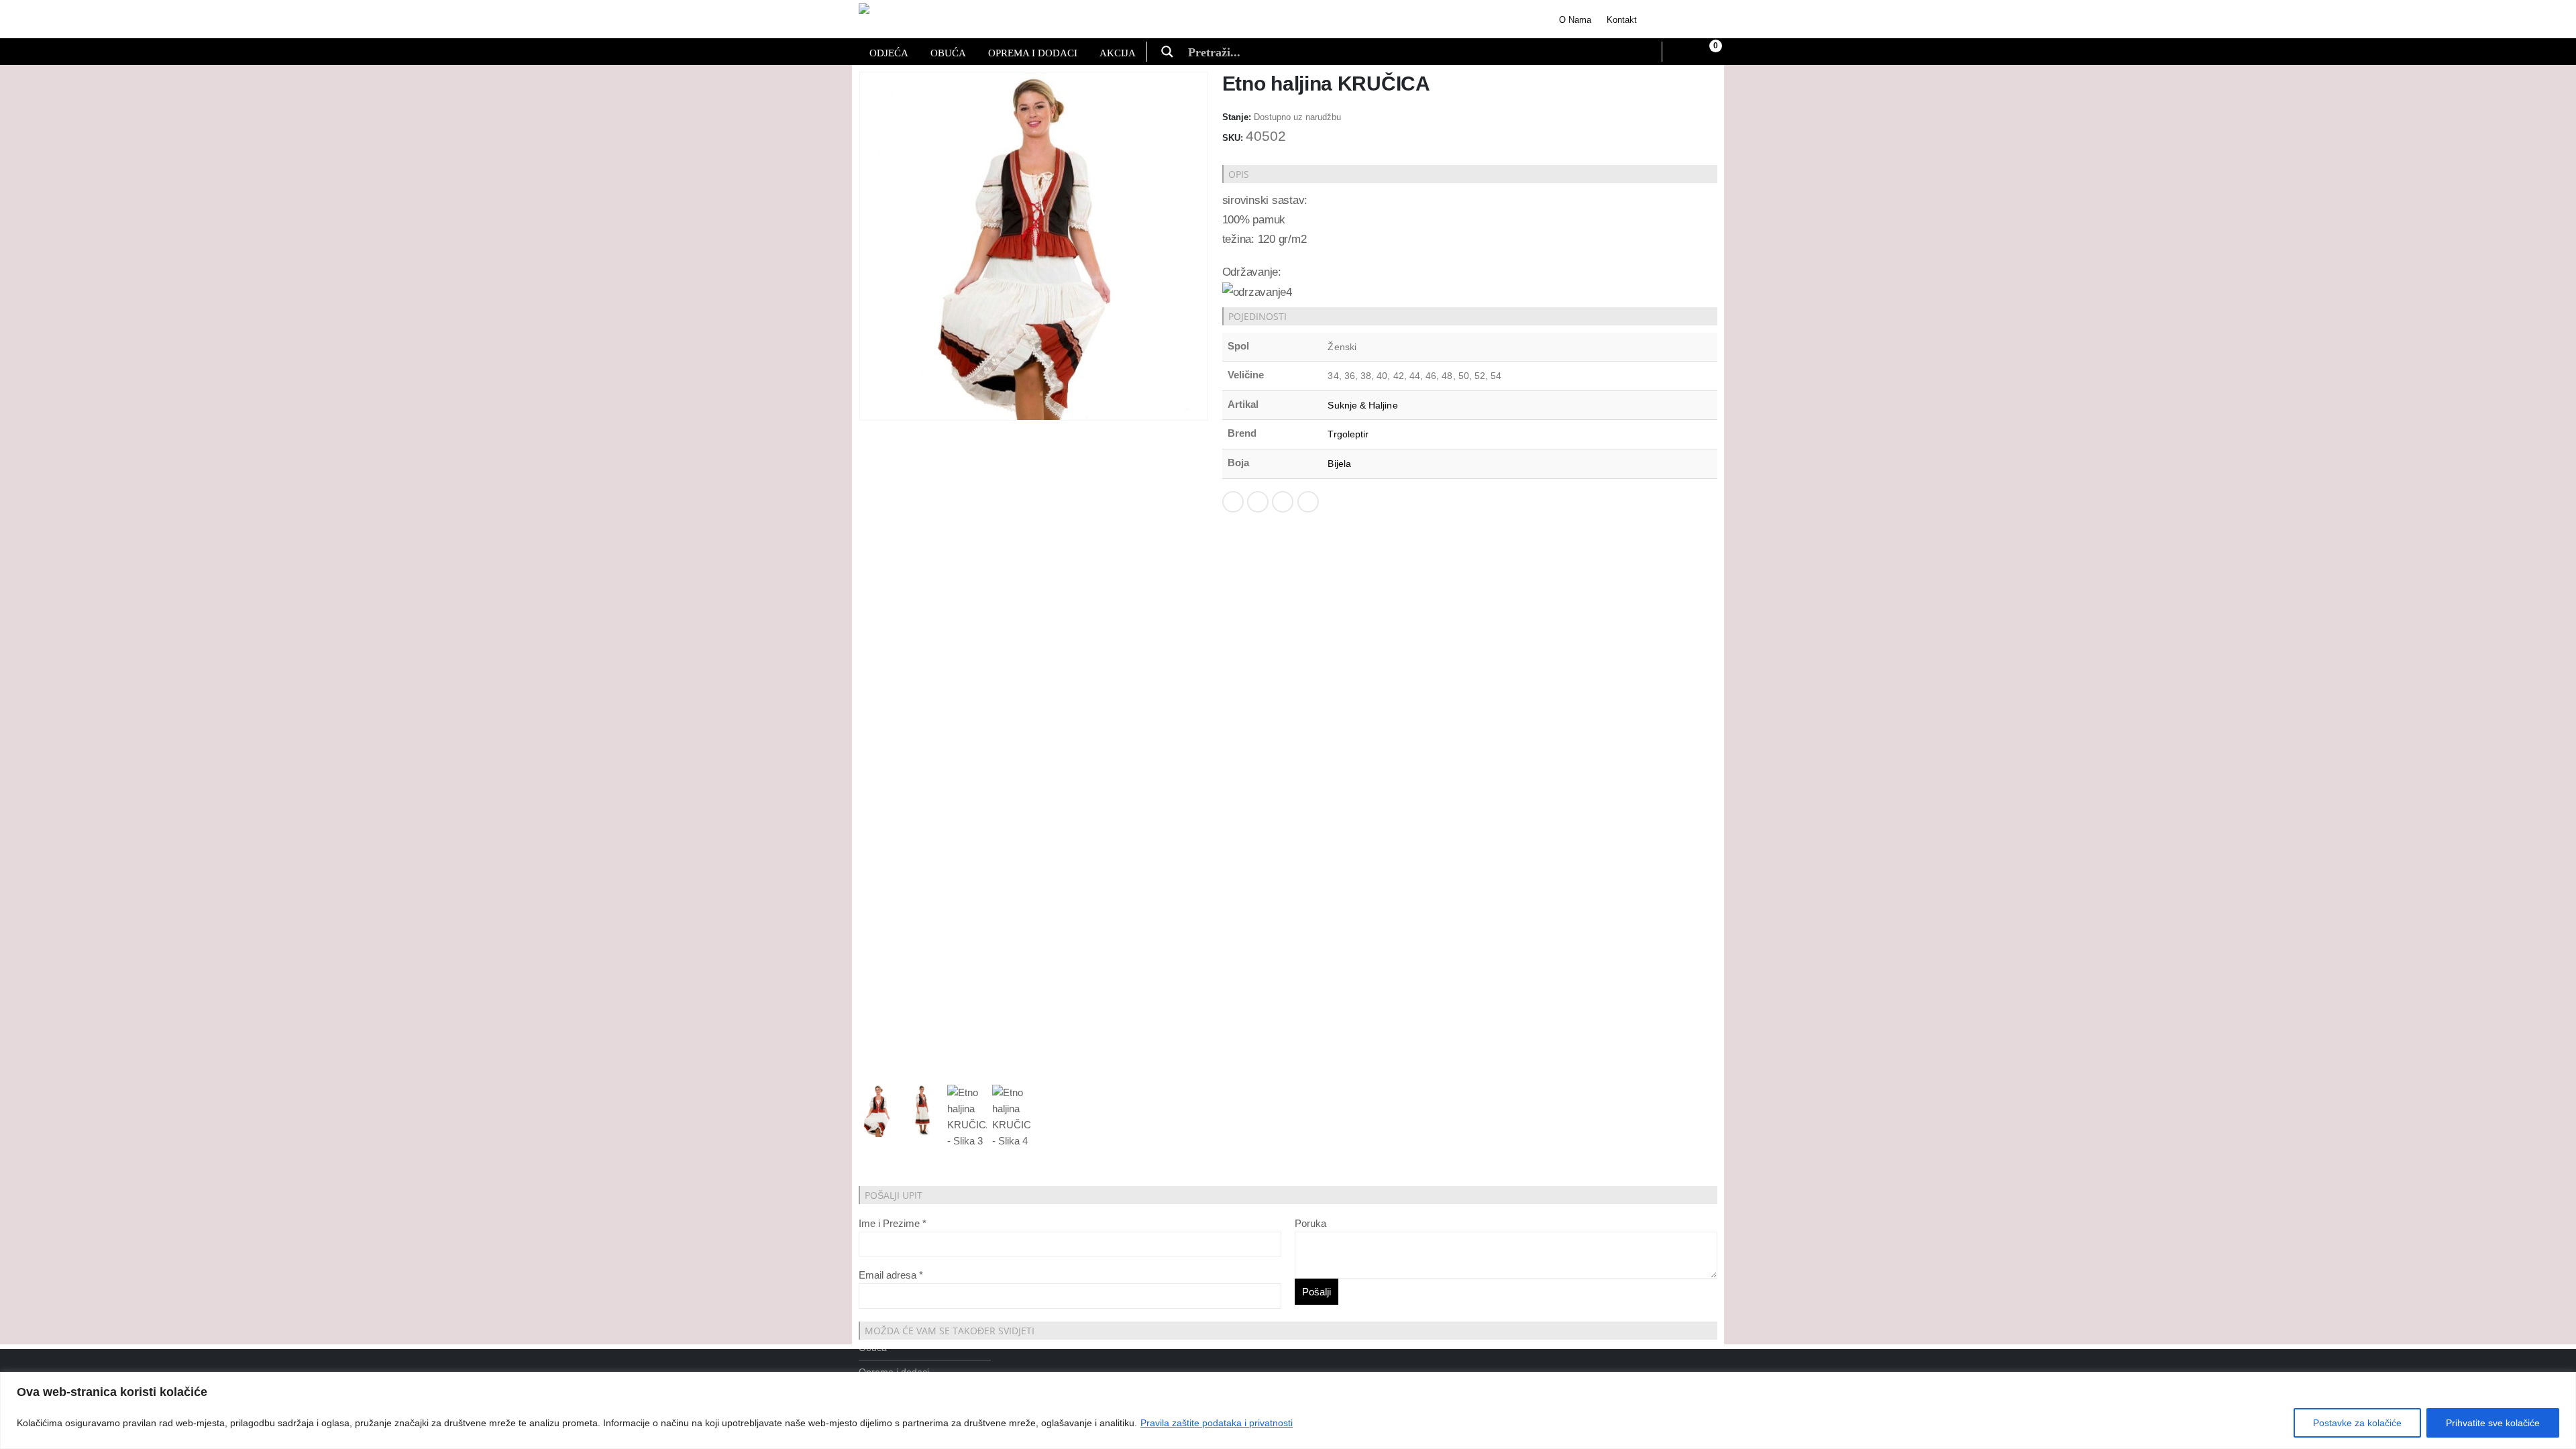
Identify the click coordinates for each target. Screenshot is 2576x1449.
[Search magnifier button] (1167, 52)
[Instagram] (1702, 19)
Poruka (1310, 1223)
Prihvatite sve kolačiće (2493, 1423)
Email (1308, 502)
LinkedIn (1283, 502)
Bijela (1339, 464)
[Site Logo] (917, 19)
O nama (1575, 20)
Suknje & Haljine (1362, 405)
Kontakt (1622, 20)
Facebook (1233, 502)
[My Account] (1680, 52)
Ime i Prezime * (893, 1223)
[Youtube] (1683, 19)
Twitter (1258, 502)
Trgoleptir (1348, 434)
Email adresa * (891, 1275)
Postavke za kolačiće (2357, 1423)
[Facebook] (1665, 19)
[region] (1288, 1410)
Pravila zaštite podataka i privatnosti (1217, 1423)
